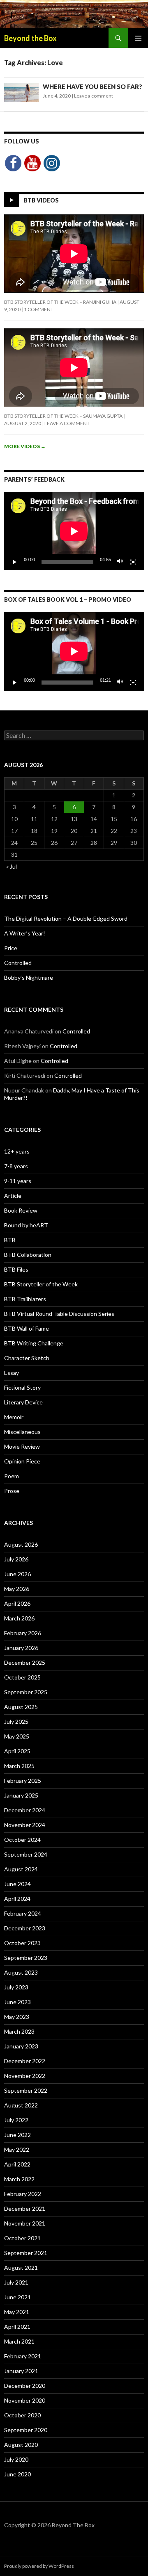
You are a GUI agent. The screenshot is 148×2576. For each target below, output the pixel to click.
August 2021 (21, 2268)
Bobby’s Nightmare (29, 977)
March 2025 (19, 1766)
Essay (12, 1373)
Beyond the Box (30, 38)
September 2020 (26, 2430)
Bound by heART (26, 1225)
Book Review (21, 1210)
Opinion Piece (22, 1461)
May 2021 (17, 2312)
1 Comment (39, 309)
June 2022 (17, 2135)
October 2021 (22, 2238)
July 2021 (16, 2282)
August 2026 (21, 1544)
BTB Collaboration (28, 1255)
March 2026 (19, 1618)
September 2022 (26, 2090)
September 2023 (26, 1958)
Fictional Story (22, 1387)
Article (13, 1196)
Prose (12, 1491)
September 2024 (26, 1854)
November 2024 (25, 1825)
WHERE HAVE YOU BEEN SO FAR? (92, 86)
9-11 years (18, 1181)
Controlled (18, 963)
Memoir (14, 1417)
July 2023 (16, 1987)
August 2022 (21, 2105)
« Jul (12, 866)
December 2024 (25, 1810)
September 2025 (26, 1692)
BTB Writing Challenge (34, 1343)
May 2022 (17, 2149)
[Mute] (120, 562)
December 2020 (25, 2386)
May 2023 (17, 2017)
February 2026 (23, 1633)
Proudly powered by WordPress (39, 2566)
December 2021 (25, 2208)
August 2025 (21, 1707)
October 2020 (22, 2415)
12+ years (17, 1151)
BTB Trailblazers (25, 1299)
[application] (74, 531)
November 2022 (25, 2076)
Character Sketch (27, 1358)
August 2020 (21, 2445)
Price (11, 948)
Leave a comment (94, 96)
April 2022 (17, 2164)
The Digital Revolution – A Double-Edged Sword (66, 918)
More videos (25, 446)
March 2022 (19, 2179)
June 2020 (17, 2474)
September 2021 (26, 2253)
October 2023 (22, 1943)
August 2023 (21, 1972)
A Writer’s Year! (25, 933)
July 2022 (16, 2120)
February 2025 (23, 1781)
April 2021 (17, 2327)
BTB (10, 1240)
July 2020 (16, 2459)
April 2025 (17, 1751)
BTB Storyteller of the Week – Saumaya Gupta (63, 416)
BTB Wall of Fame (27, 1328)
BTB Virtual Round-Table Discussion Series (59, 1314)
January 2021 (21, 2371)
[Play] (15, 562)
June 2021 (17, 2297)
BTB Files (16, 1269)
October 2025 (22, 1677)
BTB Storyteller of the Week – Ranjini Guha (60, 302)
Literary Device (23, 1402)
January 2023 (21, 2046)
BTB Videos (41, 200)
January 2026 (21, 1648)
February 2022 (23, 2194)
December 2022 (25, 2061)
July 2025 (16, 1722)
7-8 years (16, 1166)
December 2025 (25, 1662)
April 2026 (17, 1603)
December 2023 (25, 1928)
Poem (12, 1476)
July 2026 (16, 1559)
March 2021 (19, 2341)
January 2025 (21, 1795)
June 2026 (17, 1574)
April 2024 (17, 1899)
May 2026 (17, 1589)
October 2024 (22, 1840)
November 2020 (25, 2400)
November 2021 (25, 2223)
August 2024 (21, 1869)
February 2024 (23, 1913)
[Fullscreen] (133, 562)
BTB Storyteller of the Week (41, 1284)
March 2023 (19, 2031)
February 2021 (23, 2356)
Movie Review (22, 1446)
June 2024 (17, 1884)
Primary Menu (138, 38)
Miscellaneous (22, 1432)
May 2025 (17, 1736)
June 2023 (17, 2002)
